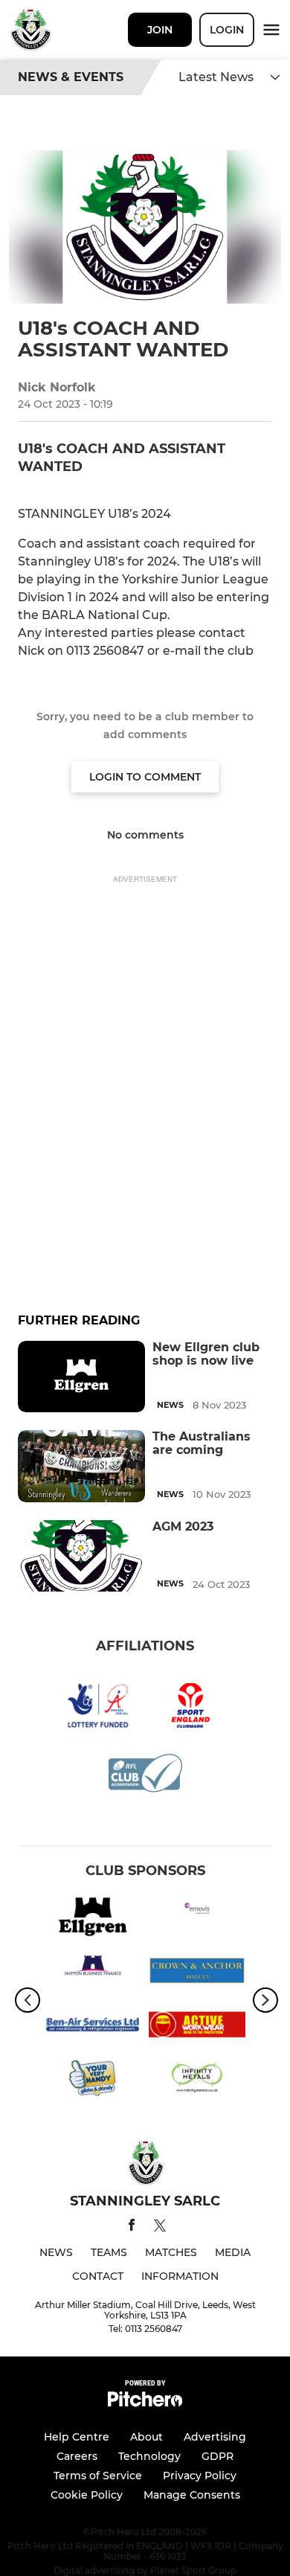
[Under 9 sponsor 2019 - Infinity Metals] (197, 2080)
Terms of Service (98, 2476)
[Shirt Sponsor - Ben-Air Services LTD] (93, 2027)
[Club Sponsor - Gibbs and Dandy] (93, 2080)
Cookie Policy (87, 2495)
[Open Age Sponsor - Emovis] (197, 1919)
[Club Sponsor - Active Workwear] (197, 2027)
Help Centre (77, 2437)
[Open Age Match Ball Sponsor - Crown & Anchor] (197, 1973)
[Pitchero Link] (145, 2403)
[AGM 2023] (81, 1556)
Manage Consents (192, 2495)
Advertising (215, 2437)
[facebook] (132, 2227)
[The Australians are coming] (81, 1466)
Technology (149, 2456)
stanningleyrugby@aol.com (104, 669)
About (146, 2437)
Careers (77, 2456)
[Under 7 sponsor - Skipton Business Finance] (93, 1973)
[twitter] (160, 2228)
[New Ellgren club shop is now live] (81, 1377)
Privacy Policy (200, 2476)
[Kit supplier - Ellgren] (93, 1919)
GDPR (217, 2456)
